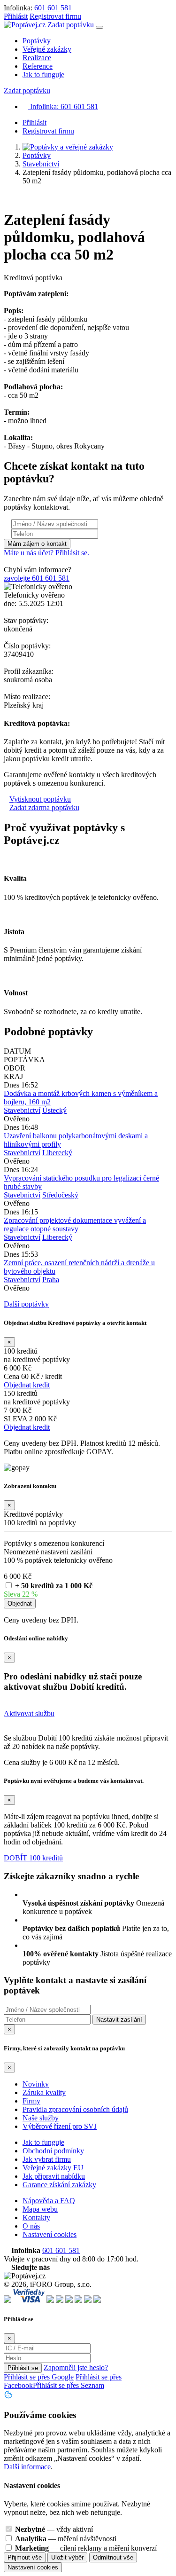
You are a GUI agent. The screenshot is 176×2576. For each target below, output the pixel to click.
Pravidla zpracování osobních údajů (75, 2109)
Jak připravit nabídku (54, 2176)
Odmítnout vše (113, 2557)
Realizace (37, 58)
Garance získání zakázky (59, 2185)
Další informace (27, 2467)
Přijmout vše (25, 2557)
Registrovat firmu (55, 16)
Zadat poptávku (71, 25)
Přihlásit (16, 16)
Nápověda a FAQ (49, 2201)
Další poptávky (26, 1304)
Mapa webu (40, 2209)
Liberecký (57, 1153)
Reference (38, 66)
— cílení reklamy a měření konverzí (86, 2548)
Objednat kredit (27, 1385)
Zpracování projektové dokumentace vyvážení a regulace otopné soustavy (75, 1225)
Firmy (31, 2101)
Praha (51, 1280)
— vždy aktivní (54, 2529)
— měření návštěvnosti (66, 2539)
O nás (31, 2226)
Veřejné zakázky (47, 49)
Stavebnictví (41, 164)
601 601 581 (53, 8)
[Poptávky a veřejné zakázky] (68, 147)
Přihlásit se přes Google (39, 2377)
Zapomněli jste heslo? (76, 2367)
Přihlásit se (23, 2368)
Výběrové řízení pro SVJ (60, 2126)
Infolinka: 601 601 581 (63, 106)
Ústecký (54, 1110)
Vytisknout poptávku (40, 799)
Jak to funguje (43, 75)
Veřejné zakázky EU (53, 2168)
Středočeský (60, 1195)
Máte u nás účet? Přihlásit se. (46, 553)
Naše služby (41, 2118)
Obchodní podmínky (53, 2151)
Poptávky (37, 41)
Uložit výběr (67, 2557)
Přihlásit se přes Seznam (69, 2385)
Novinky (36, 2084)
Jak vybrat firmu (47, 2159)
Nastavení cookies (50, 2234)
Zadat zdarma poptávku (44, 807)
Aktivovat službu (29, 1713)
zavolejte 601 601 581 (37, 578)
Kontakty (36, 2218)
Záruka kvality (44, 2092)
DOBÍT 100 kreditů (33, 1858)
